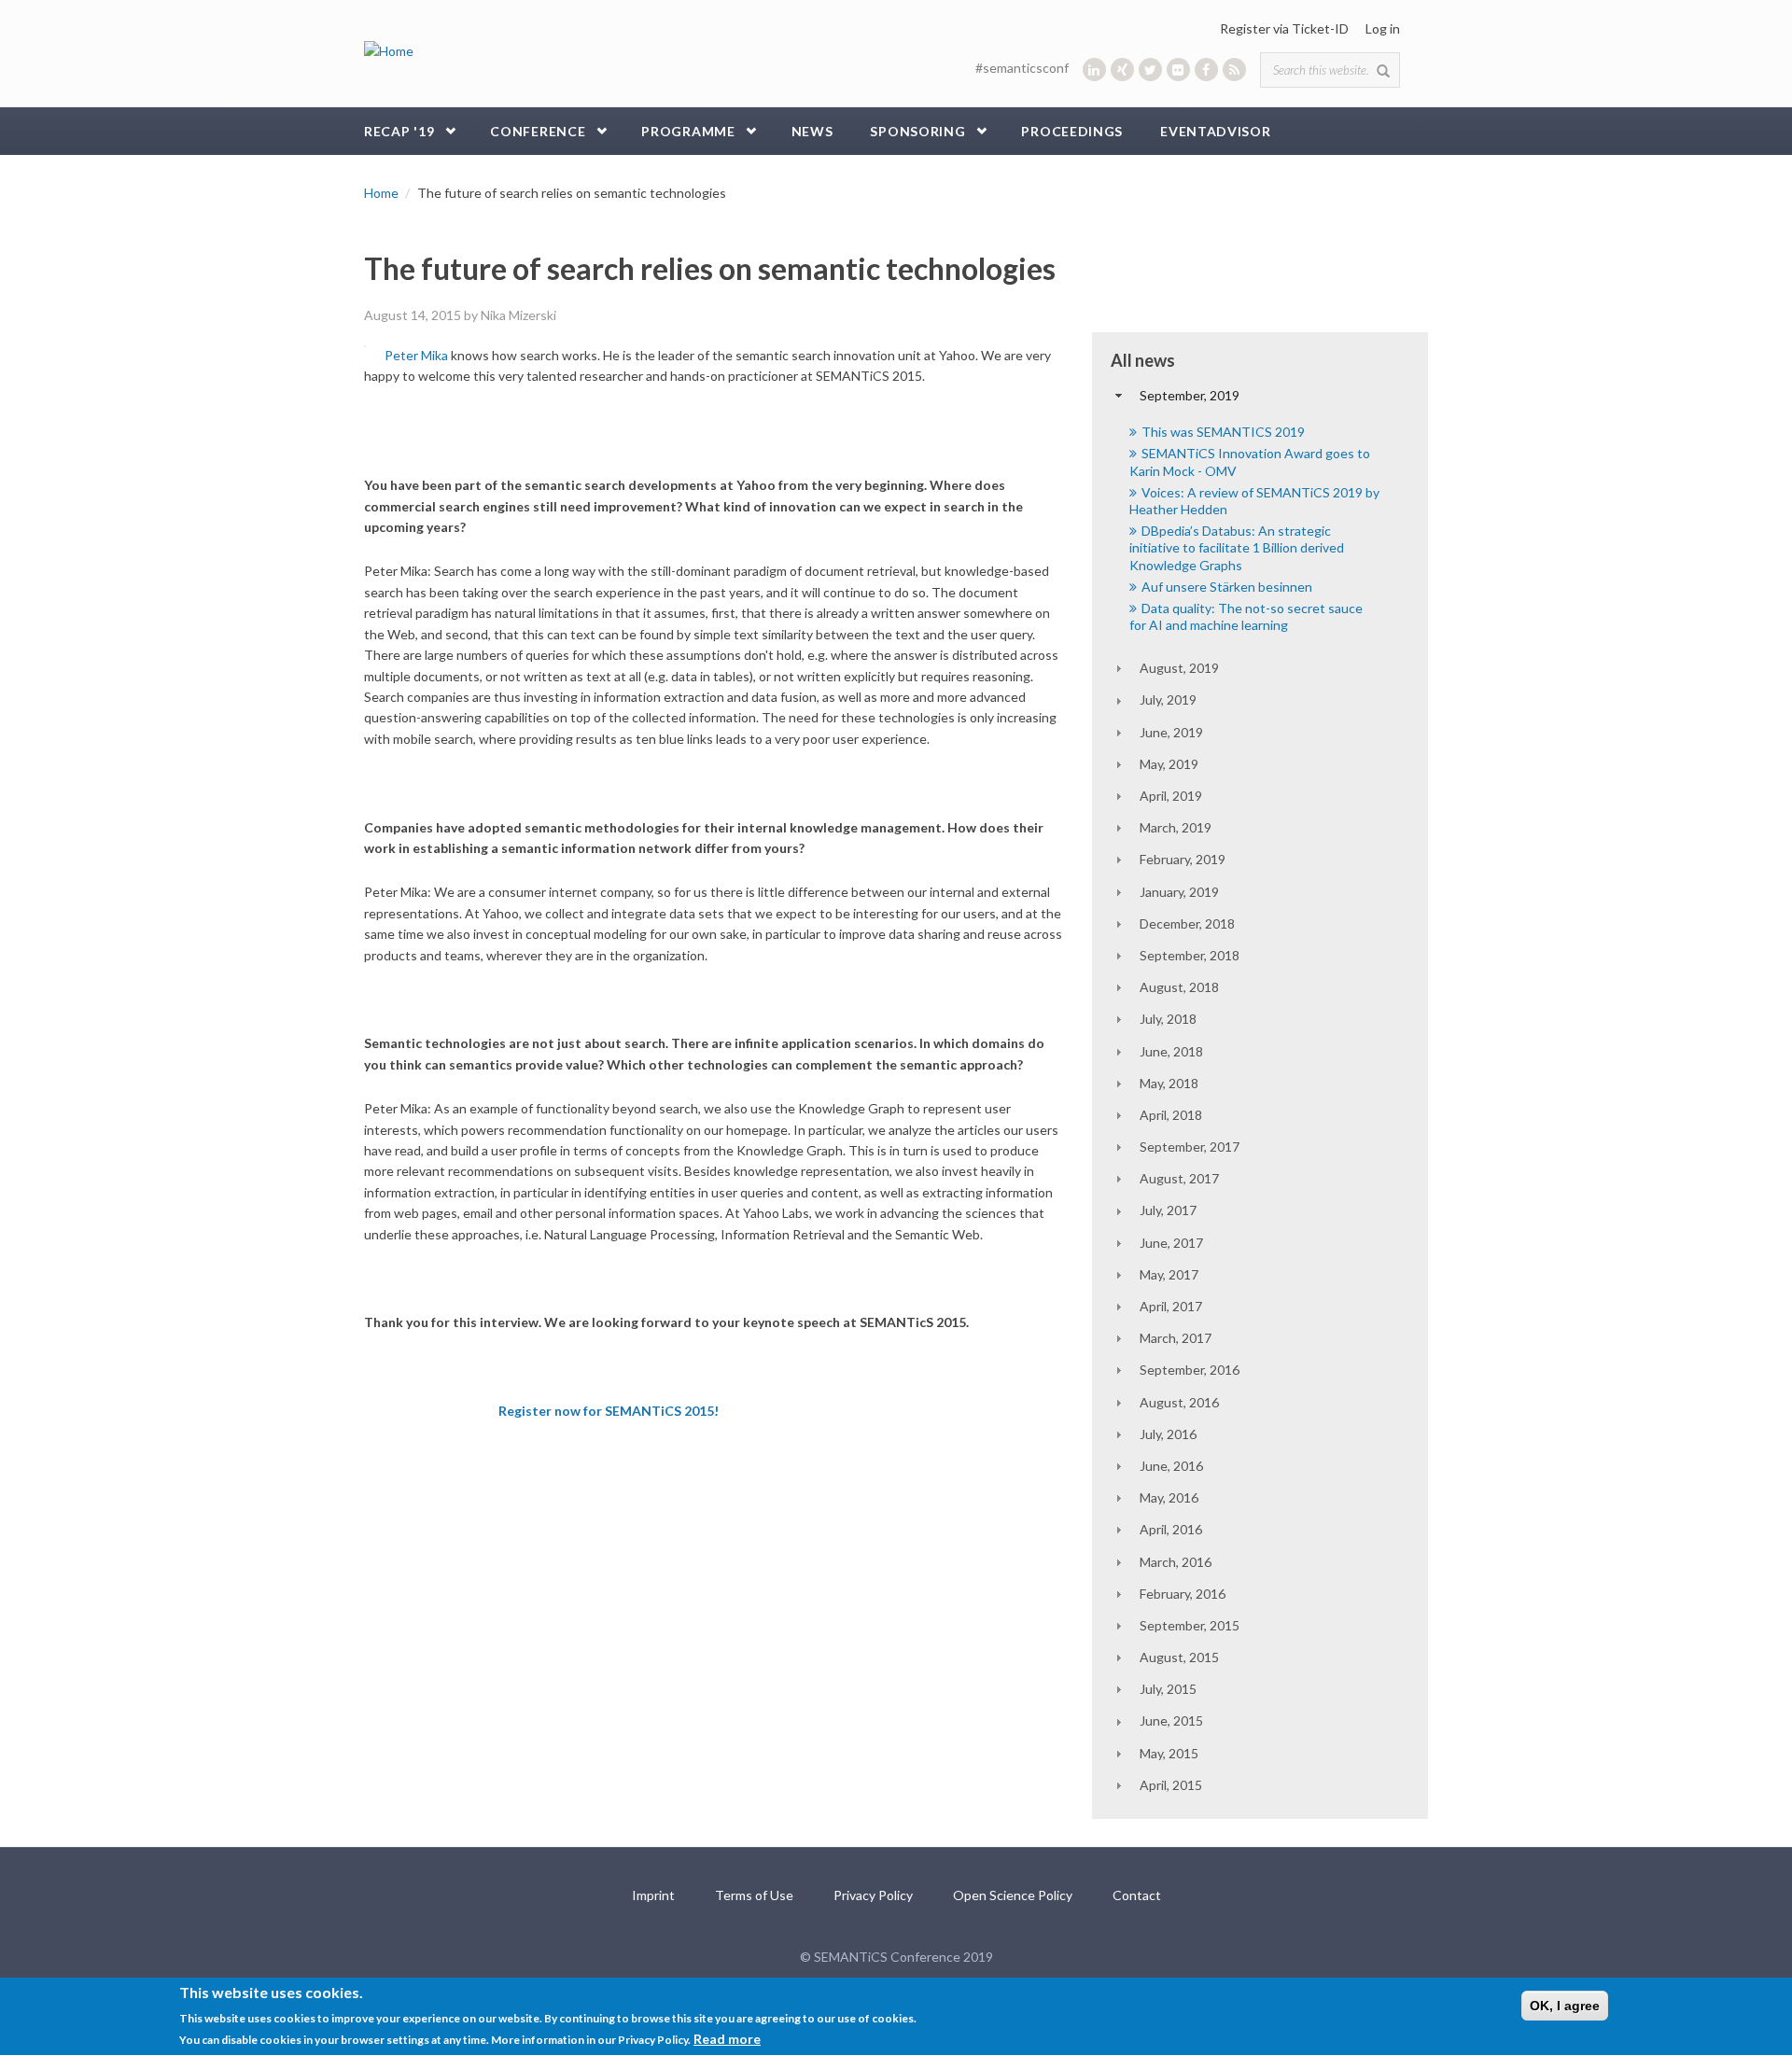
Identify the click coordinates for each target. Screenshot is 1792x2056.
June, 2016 (1171, 1466)
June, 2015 (1171, 1720)
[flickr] (1178, 70)
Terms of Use (754, 1895)
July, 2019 (1168, 699)
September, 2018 (1190, 955)
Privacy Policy (873, 1895)
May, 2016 (1169, 1497)
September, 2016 (1190, 1370)
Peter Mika (416, 355)
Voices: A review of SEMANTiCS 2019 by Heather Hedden (1254, 501)
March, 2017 (1176, 1338)
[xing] (1122, 70)
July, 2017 (1168, 1210)
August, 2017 (1179, 1178)
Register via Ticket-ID (1284, 28)
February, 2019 (1183, 859)
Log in (1383, 28)
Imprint (653, 1895)
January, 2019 (1179, 892)
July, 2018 (1168, 1019)
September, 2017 (1190, 1147)
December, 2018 (1187, 923)
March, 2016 (1176, 1562)
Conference (538, 131)
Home (381, 193)
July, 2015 (1168, 1689)
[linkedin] (1094, 70)
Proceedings (1072, 131)
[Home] (389, 50)
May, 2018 (1169, 1083)
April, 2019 (1171, 796)
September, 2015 (1190, 1625)
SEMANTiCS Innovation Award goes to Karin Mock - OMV (1250, 462)
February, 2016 (1183, 1594)
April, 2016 (1171, 1529)
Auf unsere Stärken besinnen (1227, 587)
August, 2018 (1179, 987)
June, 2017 (1171, 1243)
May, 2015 (1169, 1753)
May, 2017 (1169, 1274)
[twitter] (1150, 70)
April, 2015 (1171, 1785)
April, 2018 (1171, 1115)
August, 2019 (1179, 668)
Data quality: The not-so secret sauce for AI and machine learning (1246, 616)
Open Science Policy (1013, 1895)
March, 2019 (1176, 827)
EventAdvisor (1215, 131)
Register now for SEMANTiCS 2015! (609, 1411)
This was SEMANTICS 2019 (1223, 432)
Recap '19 (399, 131)
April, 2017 (1171, 1306)
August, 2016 (1179, 1402)
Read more (727, 2039)
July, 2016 (1168, 1434)
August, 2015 (1179, 1657)
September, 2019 (1190, 395)
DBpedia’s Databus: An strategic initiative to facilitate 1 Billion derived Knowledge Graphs (1237, 547)
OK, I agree (1565, 2006)
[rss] (1234, 70)
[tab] (1260, 396)
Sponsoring (917, 131)
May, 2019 (1169, 764)
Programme (688, 131)
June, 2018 (1171, 1051)
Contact (1137, 1895)
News (812, 131)
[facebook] (1206, 70)
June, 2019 (1171, 732)
